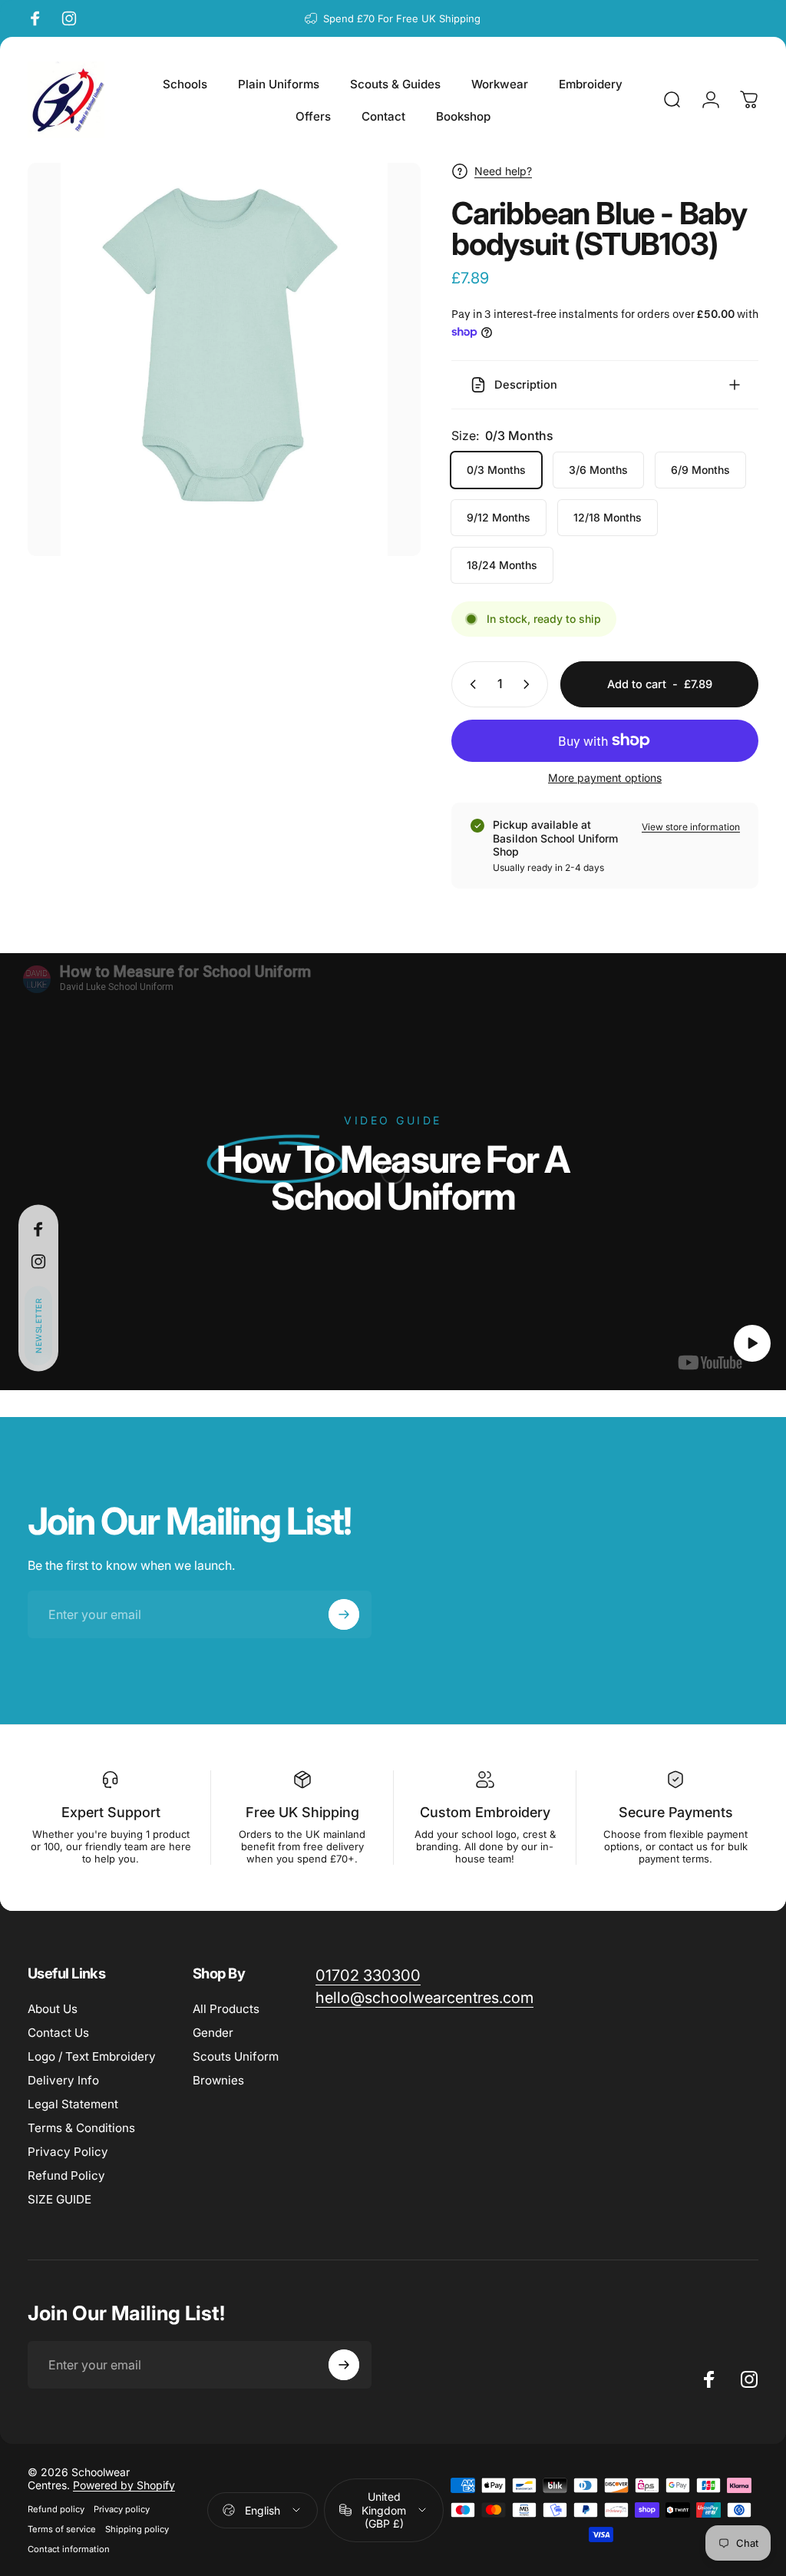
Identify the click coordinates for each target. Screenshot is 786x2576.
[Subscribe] (695, 2452)
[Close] (729, 2371)
